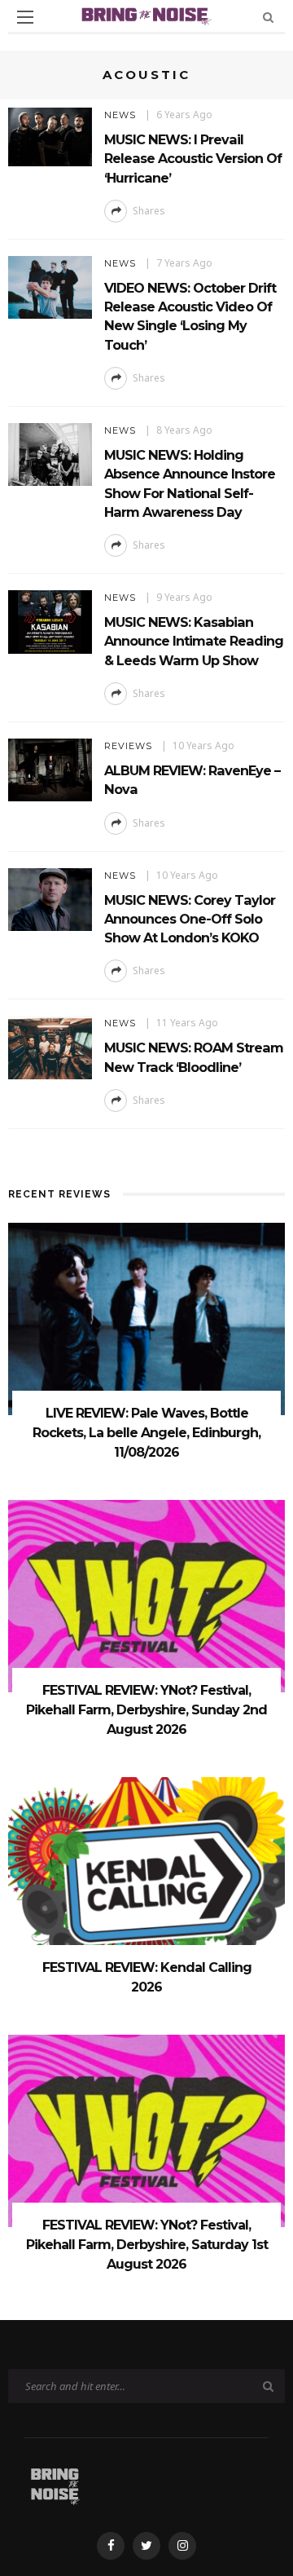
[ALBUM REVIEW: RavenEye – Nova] (50, 768)
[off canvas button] (25, 17)
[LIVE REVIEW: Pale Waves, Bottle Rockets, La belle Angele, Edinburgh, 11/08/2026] (146, 1318)
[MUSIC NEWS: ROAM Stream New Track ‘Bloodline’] (50, 1046)
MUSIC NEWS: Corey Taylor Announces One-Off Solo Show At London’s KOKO (190, 919)
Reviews (128, 746)
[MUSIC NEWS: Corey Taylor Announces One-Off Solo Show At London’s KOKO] (50, 898)
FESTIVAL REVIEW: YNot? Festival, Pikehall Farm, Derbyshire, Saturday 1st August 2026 (147, 2245)
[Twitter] (146, 2546)
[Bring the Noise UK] (55, 2484)
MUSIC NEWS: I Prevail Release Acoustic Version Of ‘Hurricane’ (193, 159)
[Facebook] (111, 2546)
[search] (268, 17)
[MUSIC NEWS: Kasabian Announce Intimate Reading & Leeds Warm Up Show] (50, 621)
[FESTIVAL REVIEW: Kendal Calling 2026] (146, 1872)
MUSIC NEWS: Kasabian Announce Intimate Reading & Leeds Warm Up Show (194, 641)
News (120, 115)
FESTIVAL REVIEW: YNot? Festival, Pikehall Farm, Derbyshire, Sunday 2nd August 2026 (146, 1710)
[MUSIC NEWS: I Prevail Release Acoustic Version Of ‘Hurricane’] (50, 136)
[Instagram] (182, 2546)
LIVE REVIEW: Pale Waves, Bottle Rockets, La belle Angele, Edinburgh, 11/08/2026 (146, 1433)
